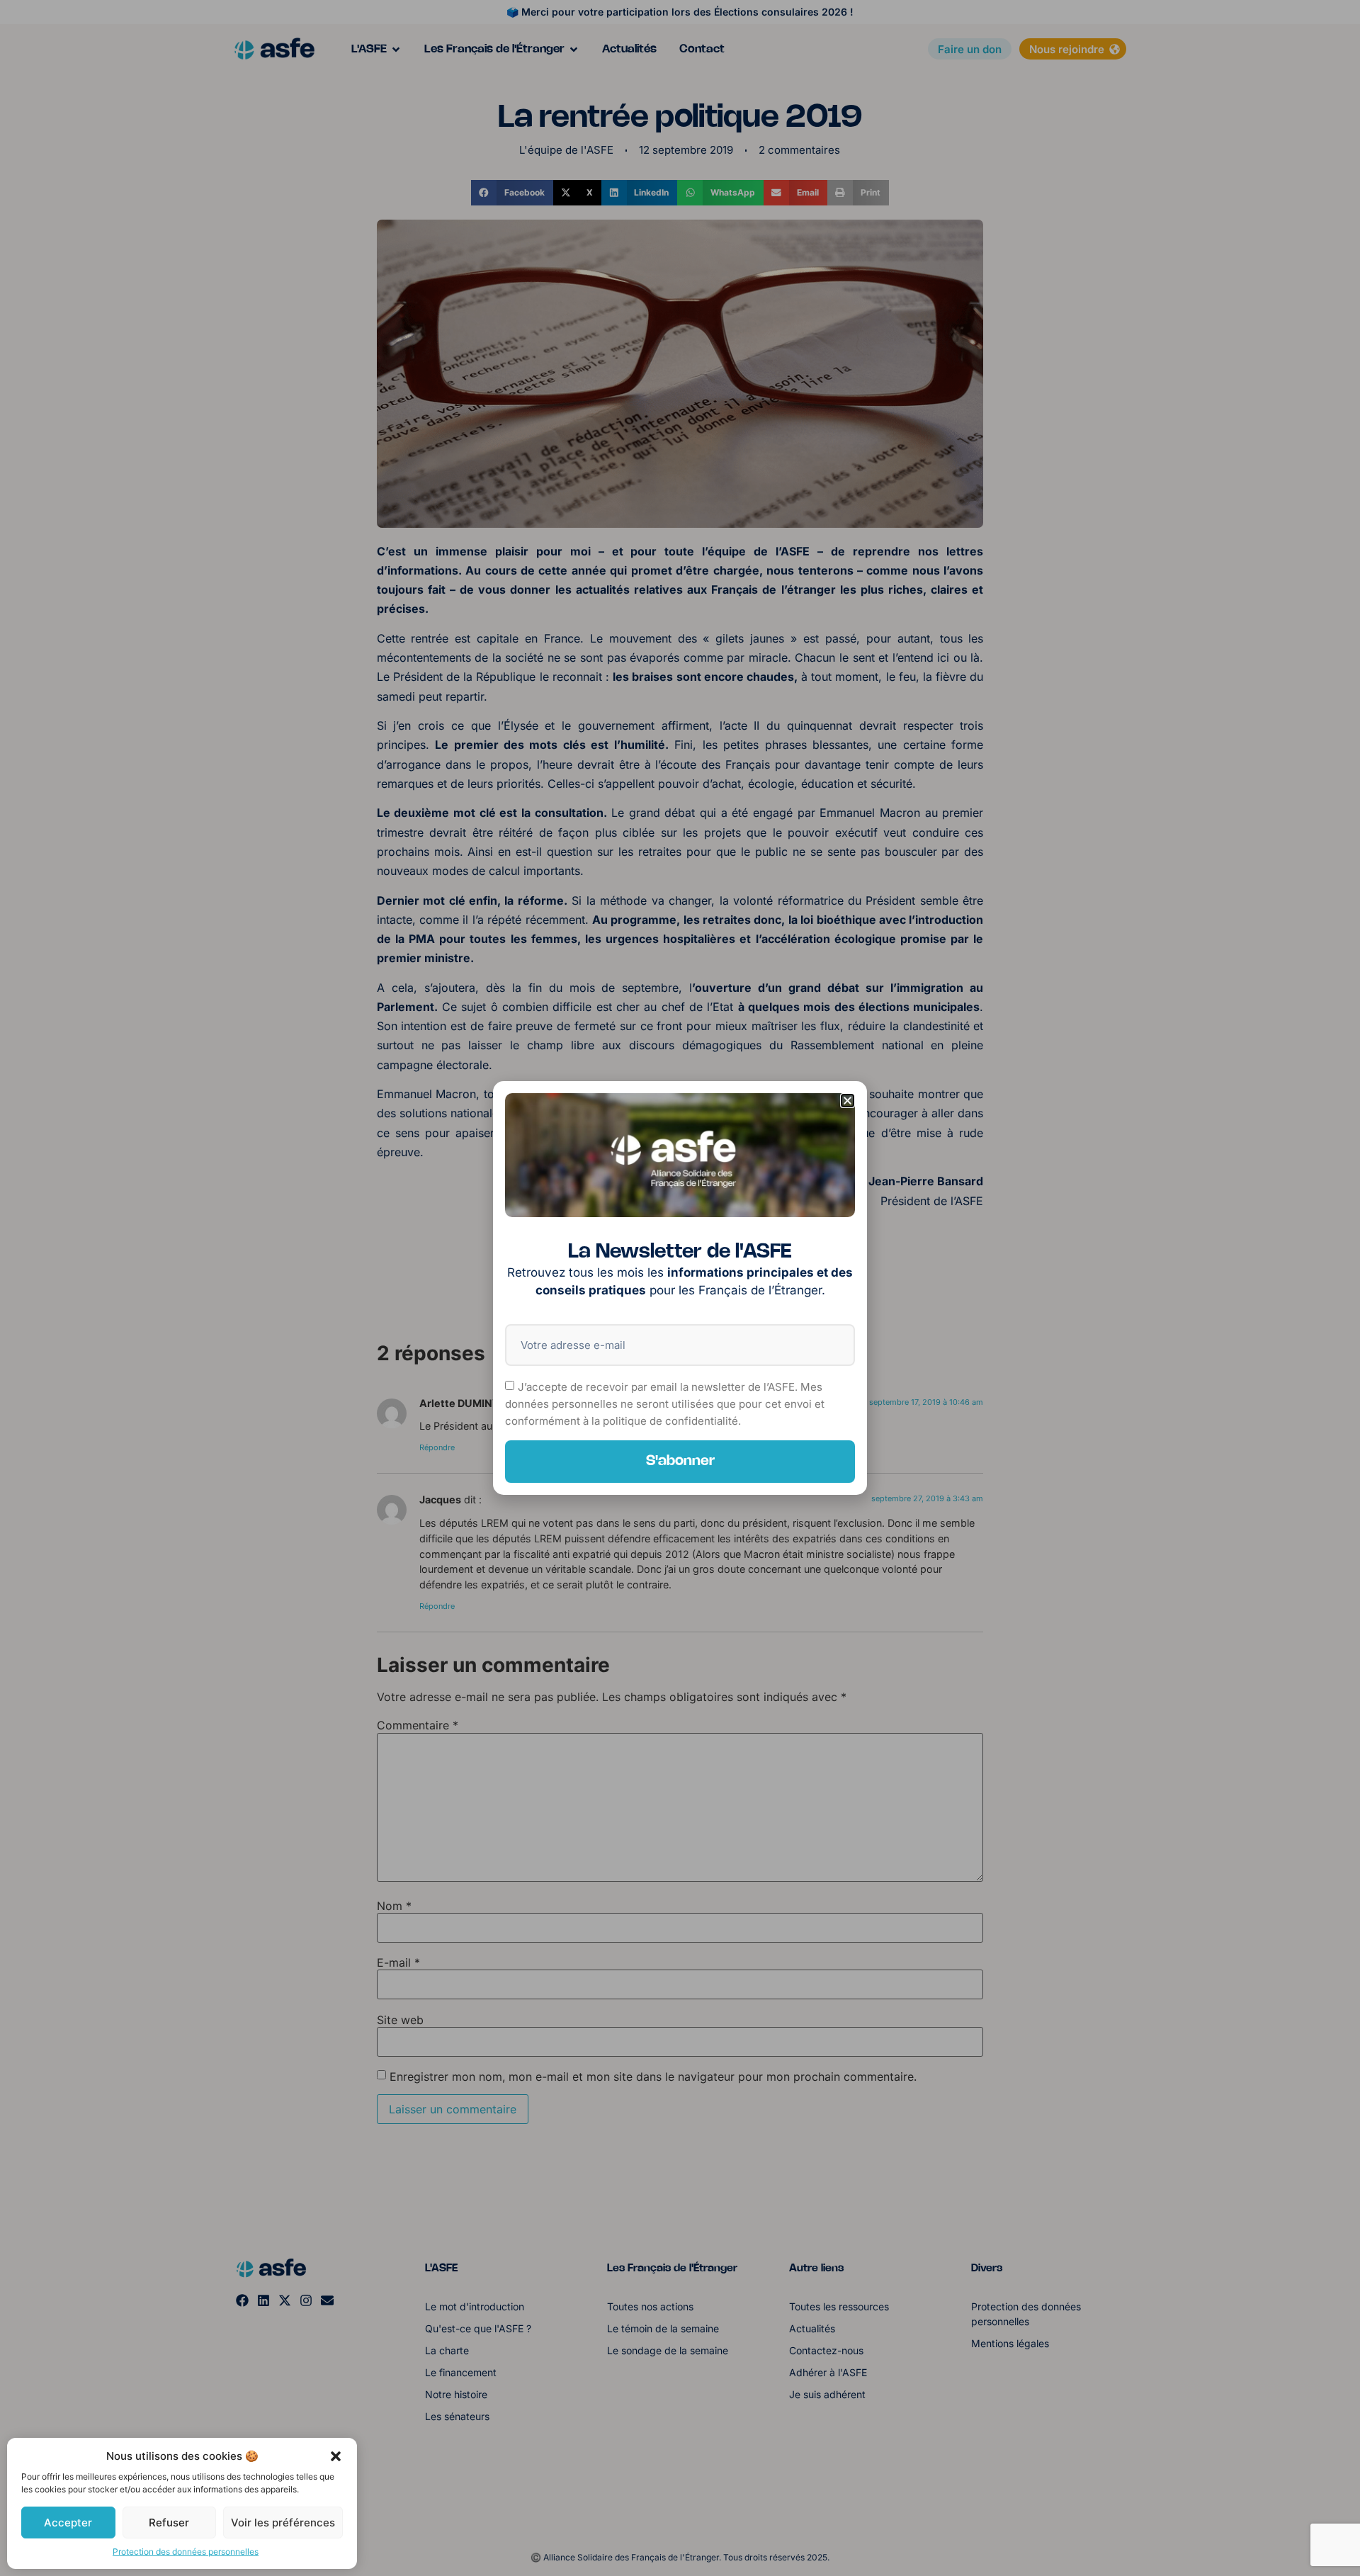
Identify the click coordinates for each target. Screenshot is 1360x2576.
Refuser (169, 2523)
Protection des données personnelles (186, 2552)
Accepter (68, 2523)
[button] (336, 2456)
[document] (680, 1288)
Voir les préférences (283, 2523)
